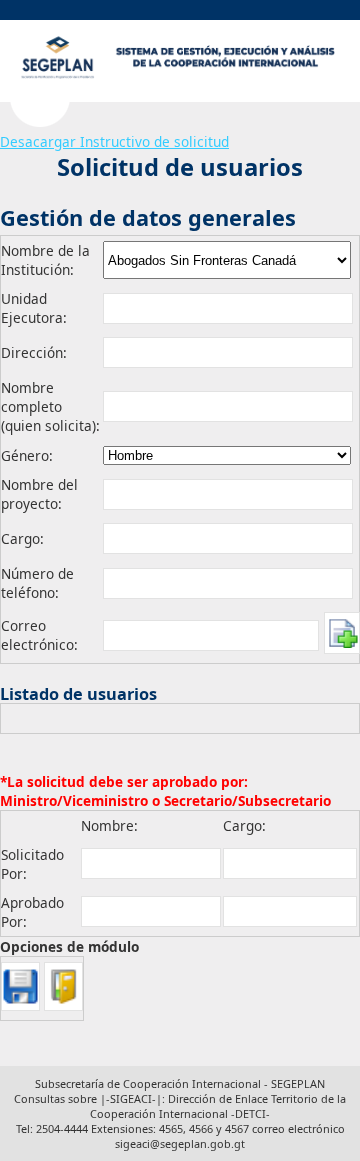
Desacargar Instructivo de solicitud (114, 141)
